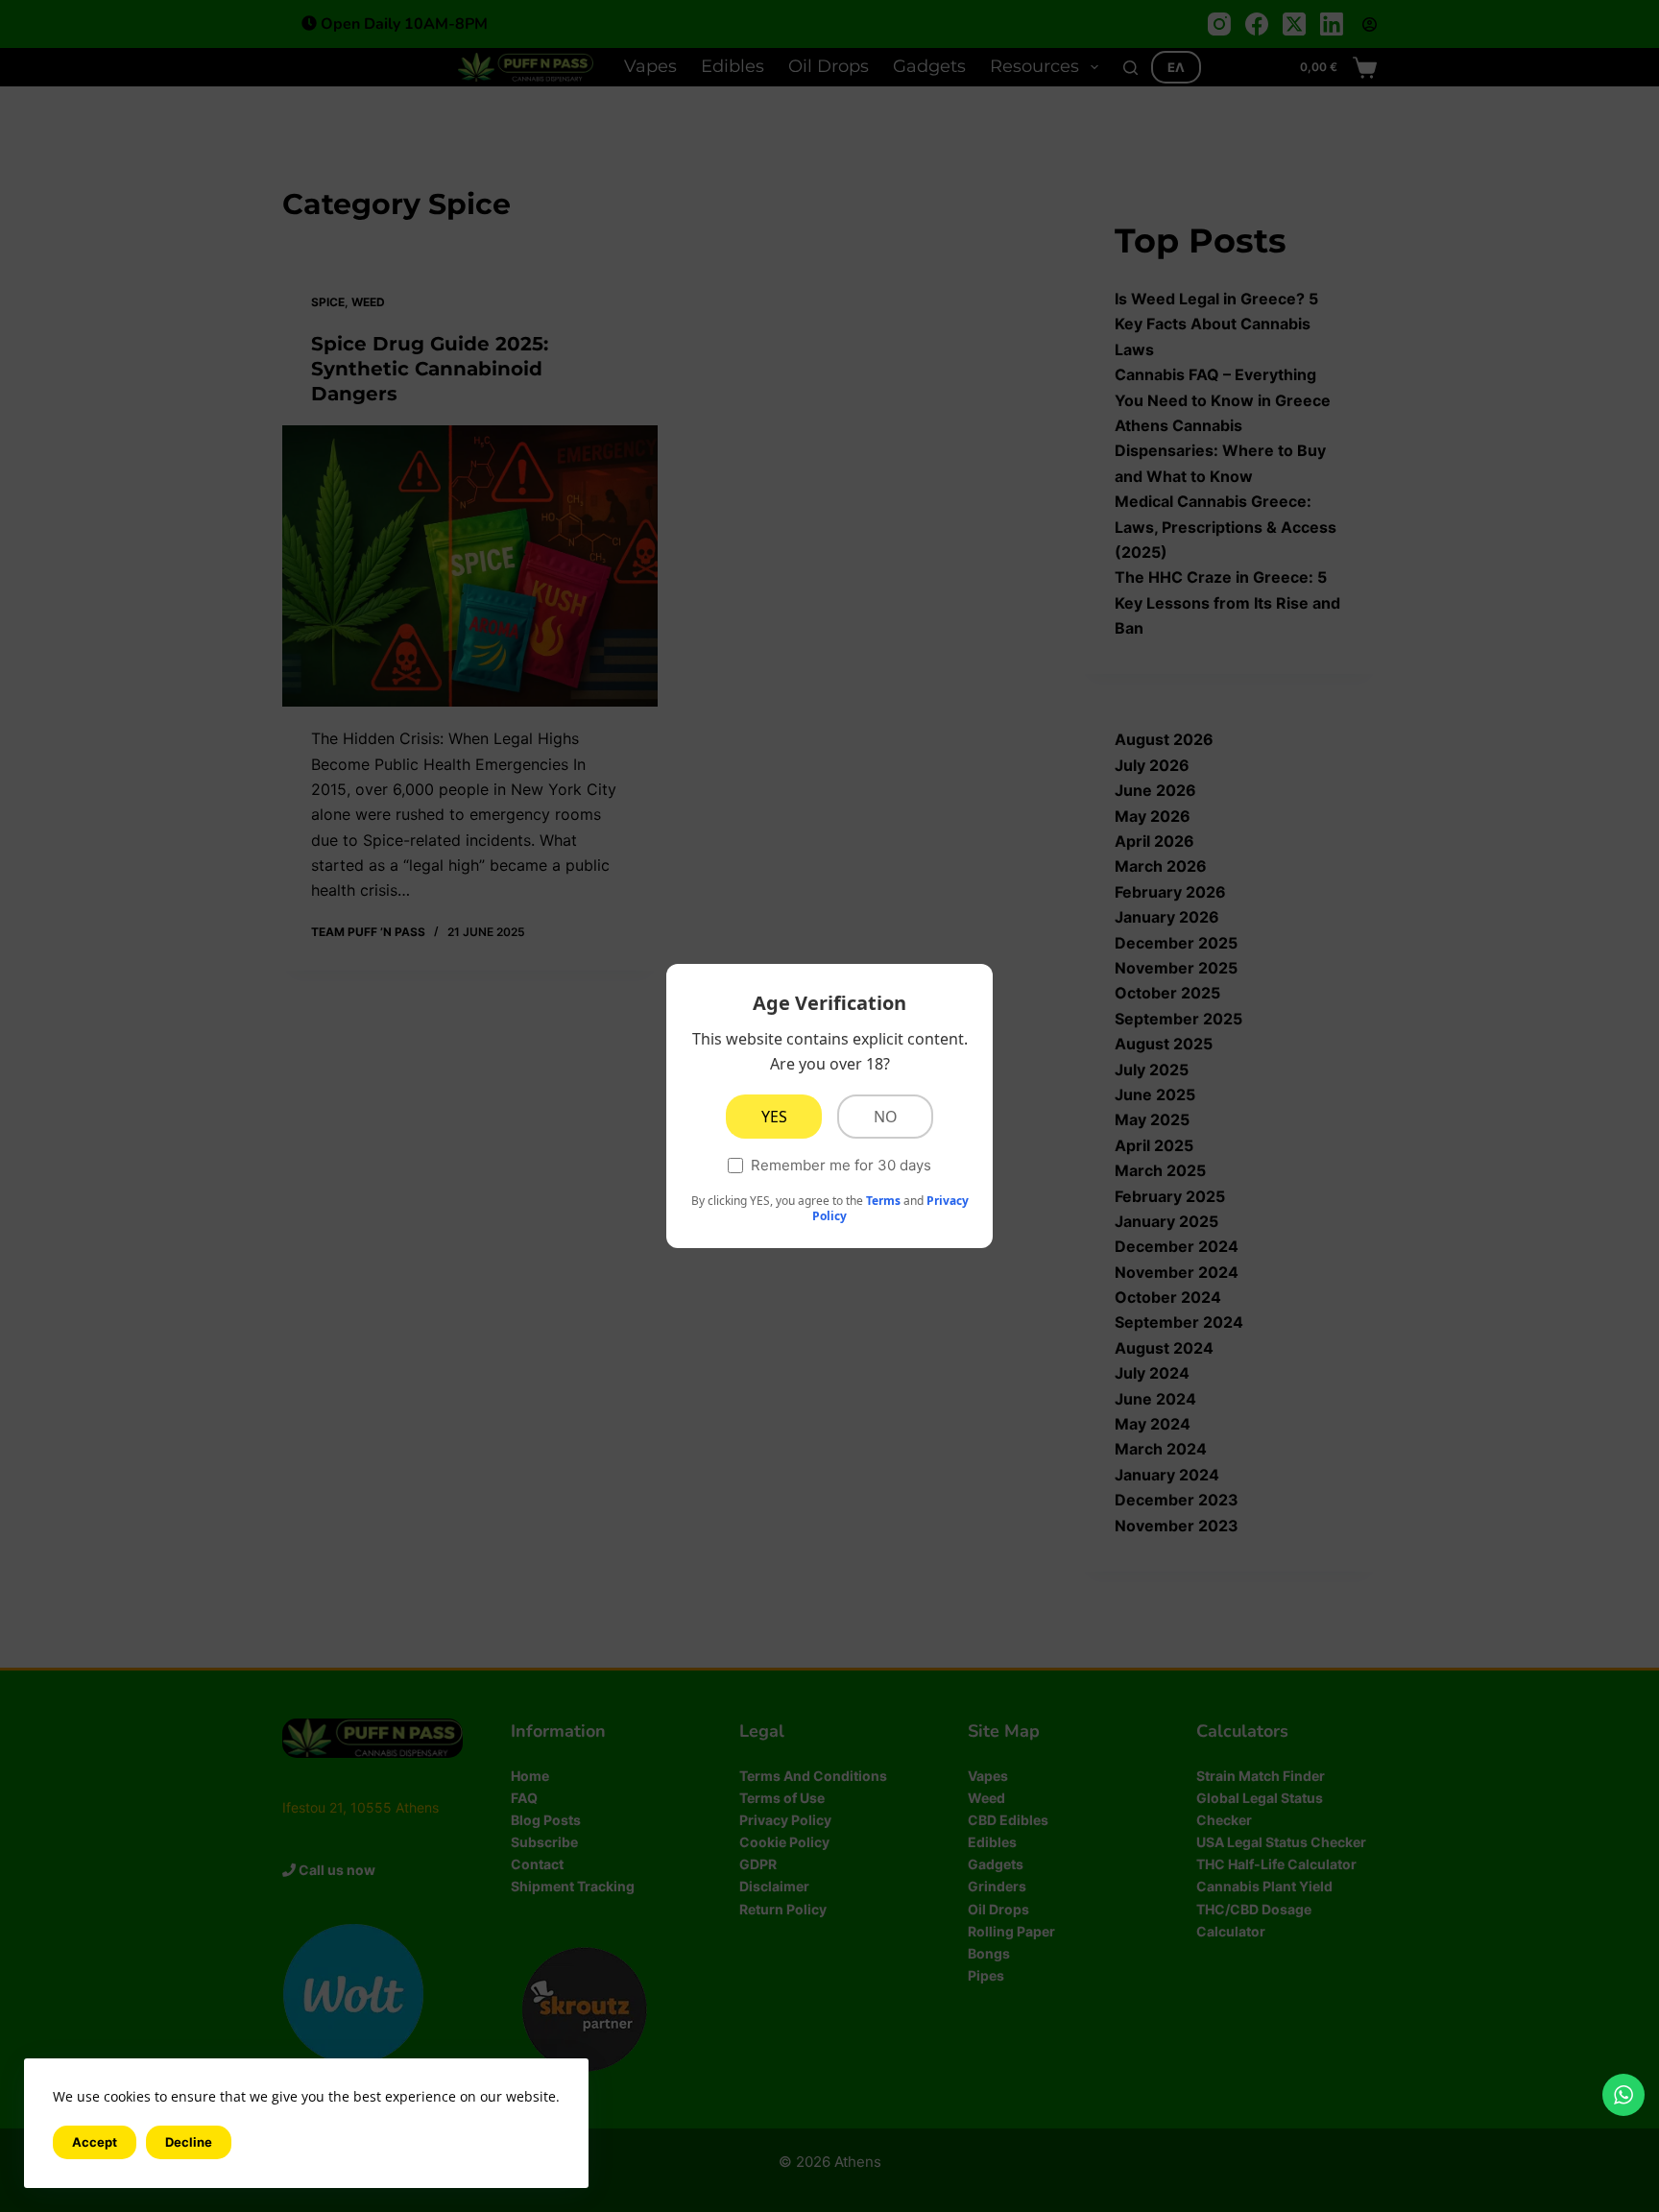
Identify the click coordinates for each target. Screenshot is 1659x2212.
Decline (189, 2142)
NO (886, 1117)
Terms (883, 1201)
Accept (95, 2142)
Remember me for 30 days (841, 1165)
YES (774, 1117)
